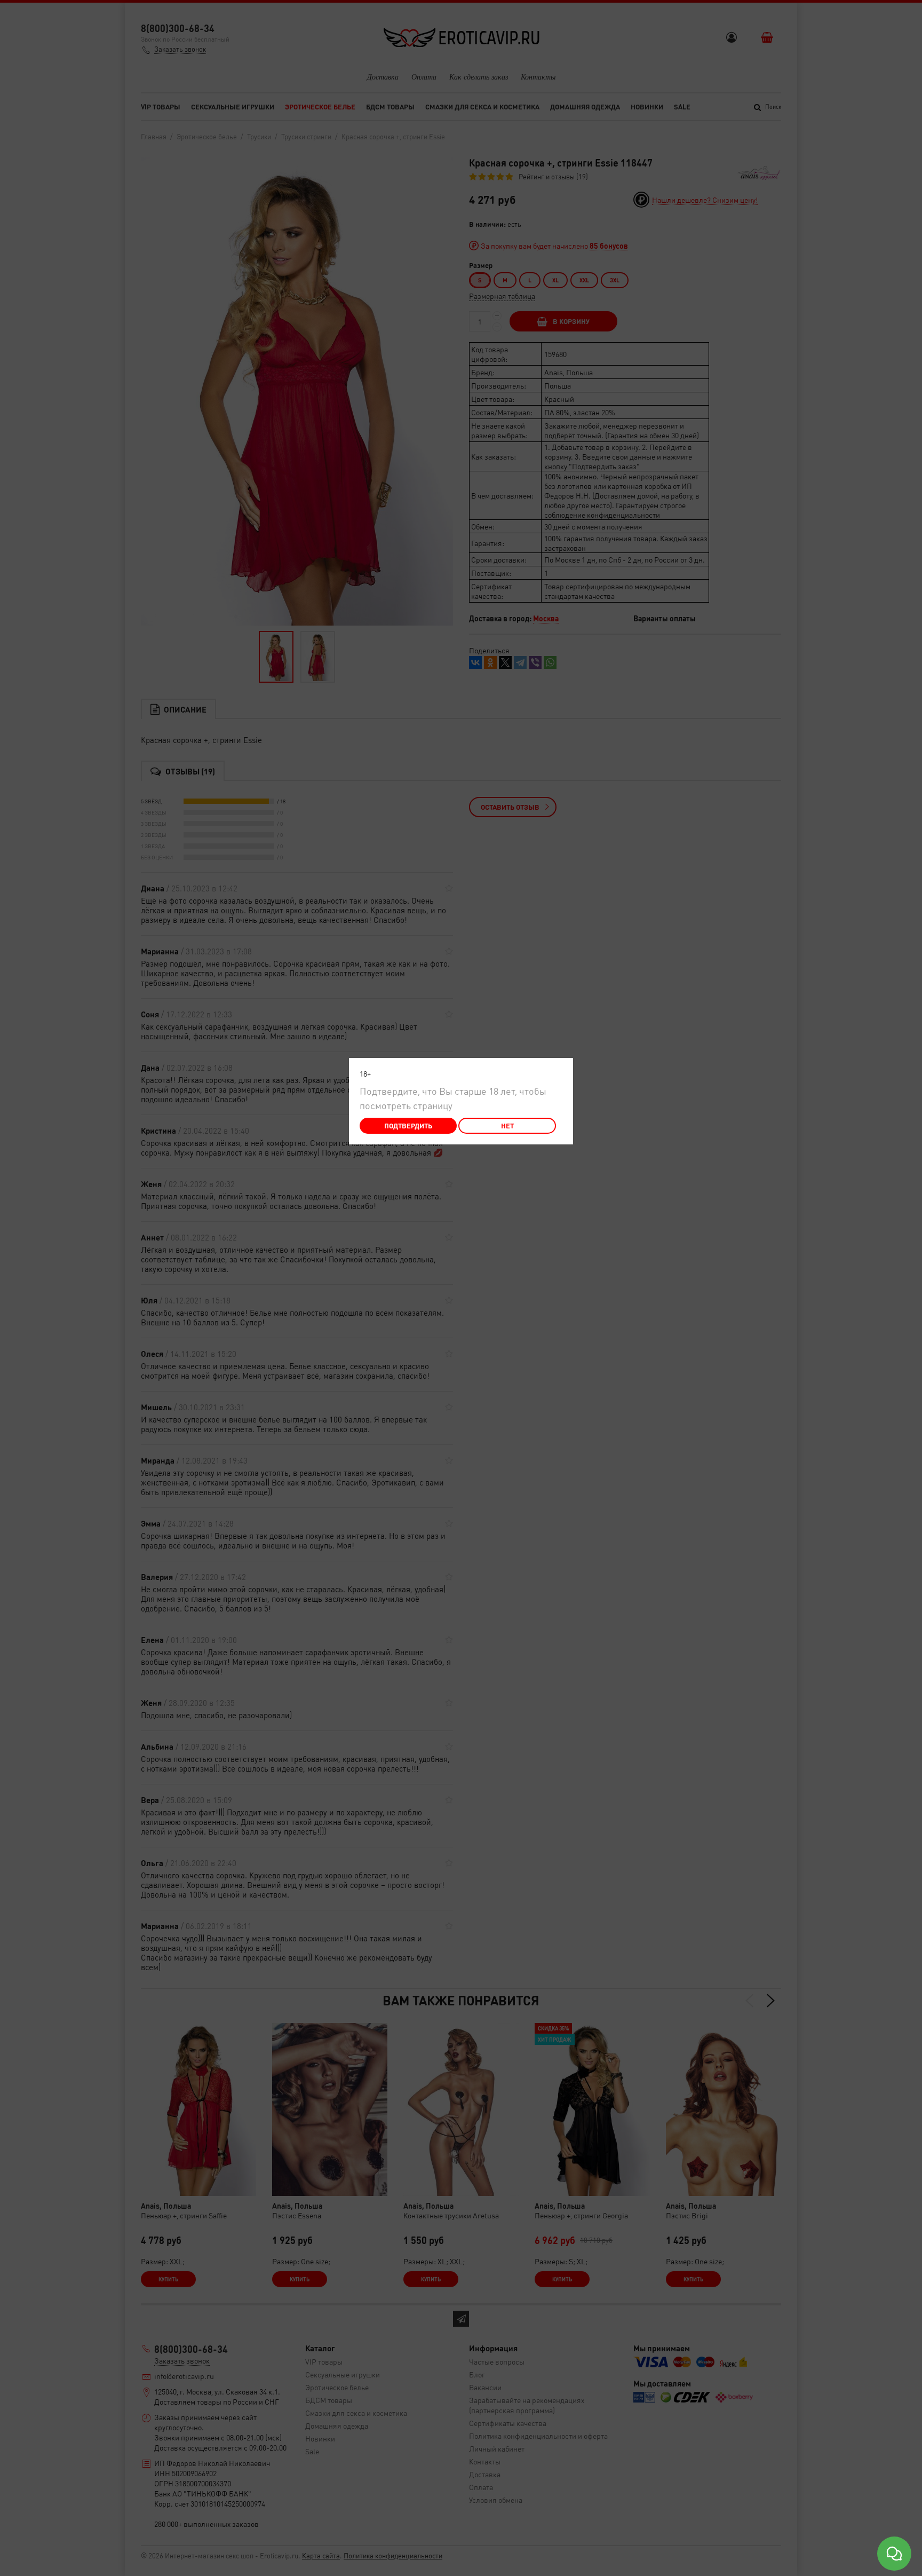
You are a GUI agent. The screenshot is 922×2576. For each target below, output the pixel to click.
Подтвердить (408, 1125)
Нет (507, 1125)
